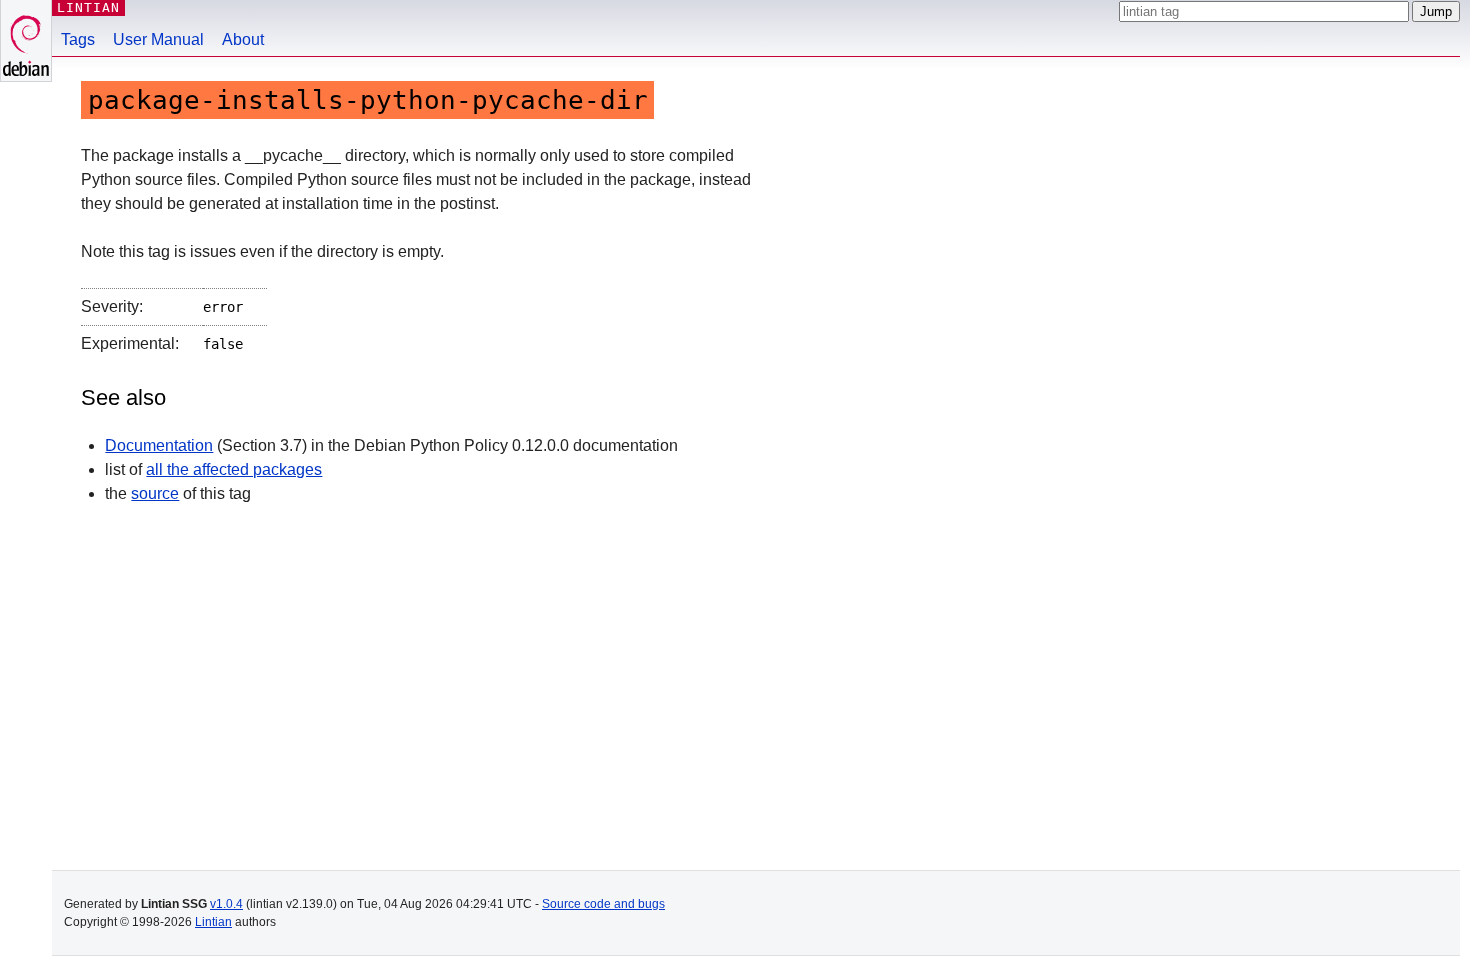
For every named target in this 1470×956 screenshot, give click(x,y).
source (155, 493)
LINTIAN (88, 7)
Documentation (159, 445)
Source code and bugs (603, 904)
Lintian (213, 922)
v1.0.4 (226, 904)
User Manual (158, 39)
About (243, 39)
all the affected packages (234, 469)
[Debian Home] (26, 40)
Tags (78, 39)
